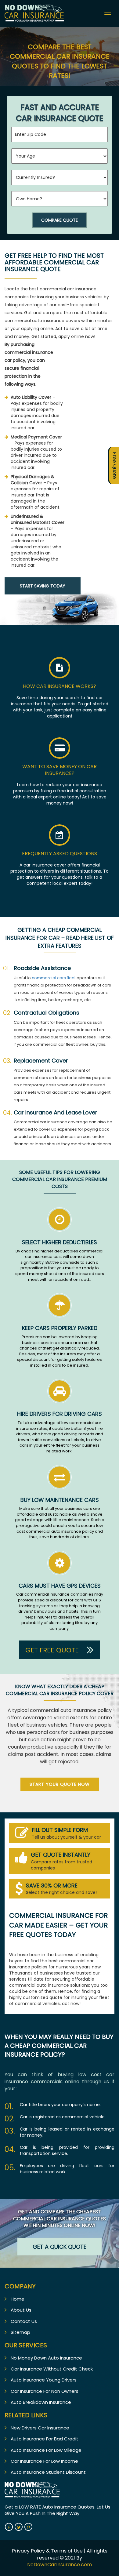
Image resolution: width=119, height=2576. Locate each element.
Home (18, 2299)
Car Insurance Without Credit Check (52, 2369)
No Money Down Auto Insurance (46, 2358)
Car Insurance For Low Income (44, 2461)
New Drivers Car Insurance (40, 2428)
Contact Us (24, 2321)
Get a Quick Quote (60, 2247)
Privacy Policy (29, 2551)
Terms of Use (67, 2551)
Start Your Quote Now (60, 1784)
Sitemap (20, 2332)
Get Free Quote (53, 1650)
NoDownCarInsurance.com (60, 2565)
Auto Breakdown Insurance (41, 2402)
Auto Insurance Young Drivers (44, 2380)
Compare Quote (60, 220)
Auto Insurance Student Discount (48, 2472)
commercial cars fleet (54, 978)
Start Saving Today (43, 586)
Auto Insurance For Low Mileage (46, 2450)
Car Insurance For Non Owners (45, 2391)
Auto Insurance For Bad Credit (45, 2439)
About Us (21, 2310)
